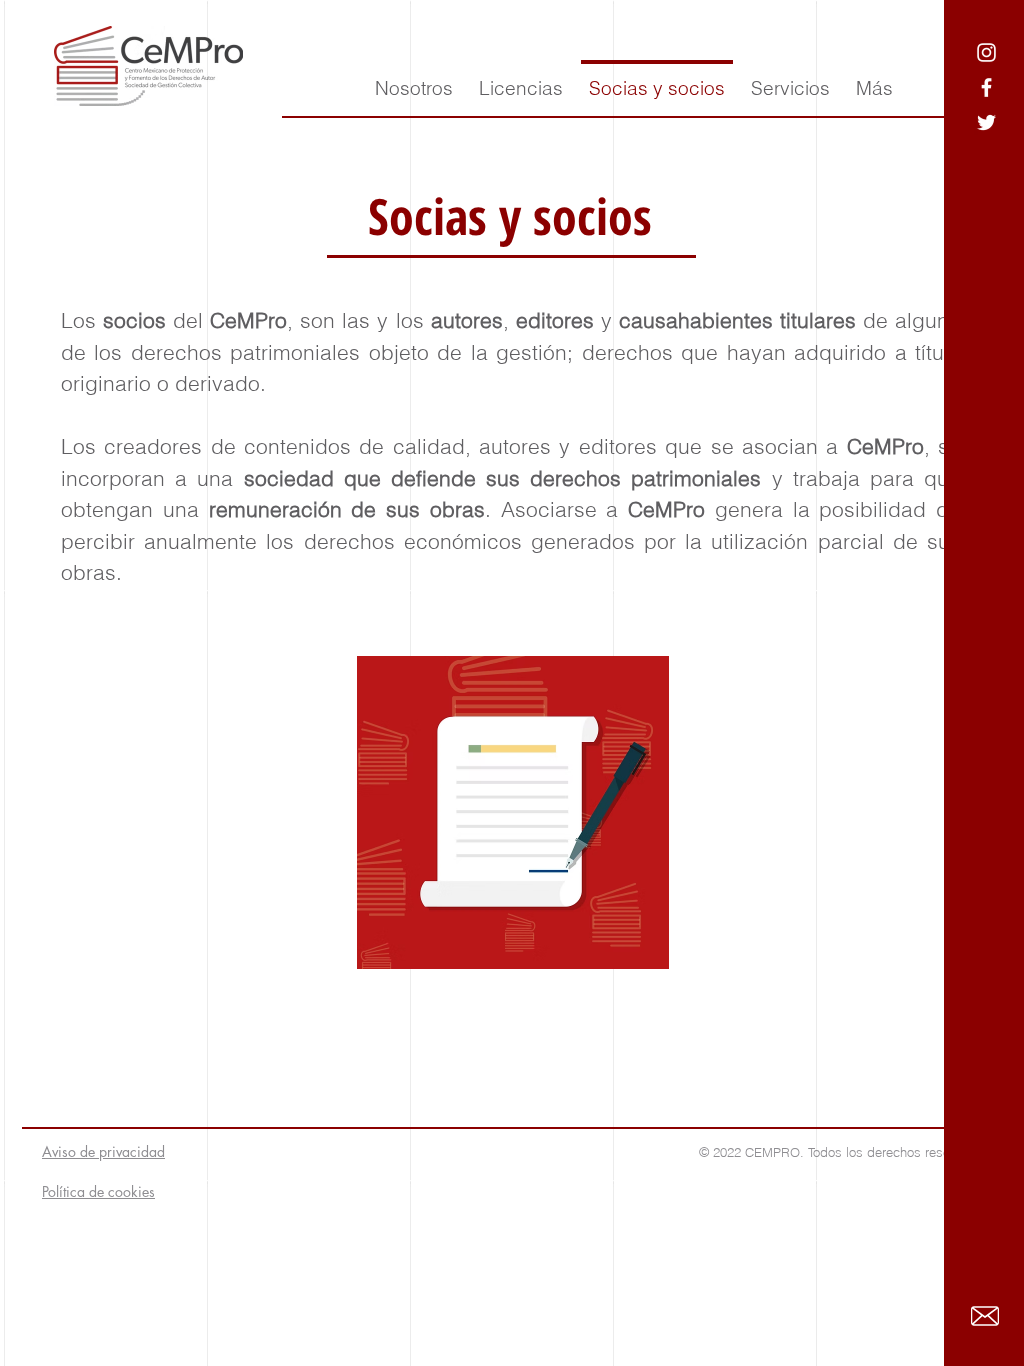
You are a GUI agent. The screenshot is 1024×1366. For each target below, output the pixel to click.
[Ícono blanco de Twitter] (986, 122)
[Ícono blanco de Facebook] (986, 87)
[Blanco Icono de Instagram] (986, 52)
